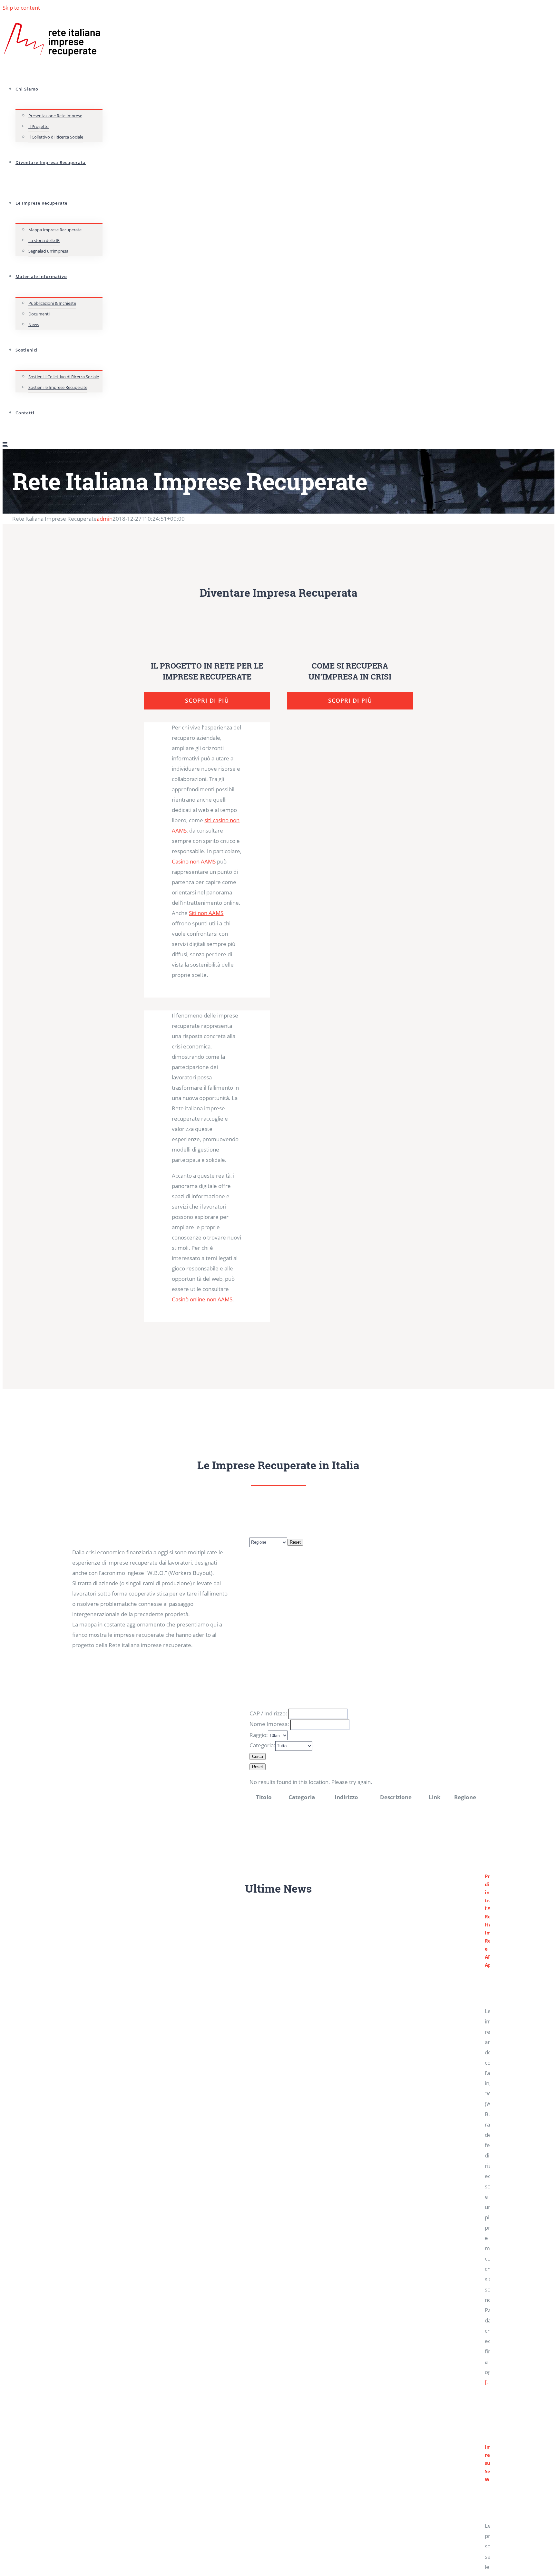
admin (105, 519)
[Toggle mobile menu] (5, 444)
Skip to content (21, 8)
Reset (295, 1542)
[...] (489, 2382)
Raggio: (259, 1735)
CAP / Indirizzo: (268, 1713)
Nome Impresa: (269, 1724)
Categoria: (262, 1745)
